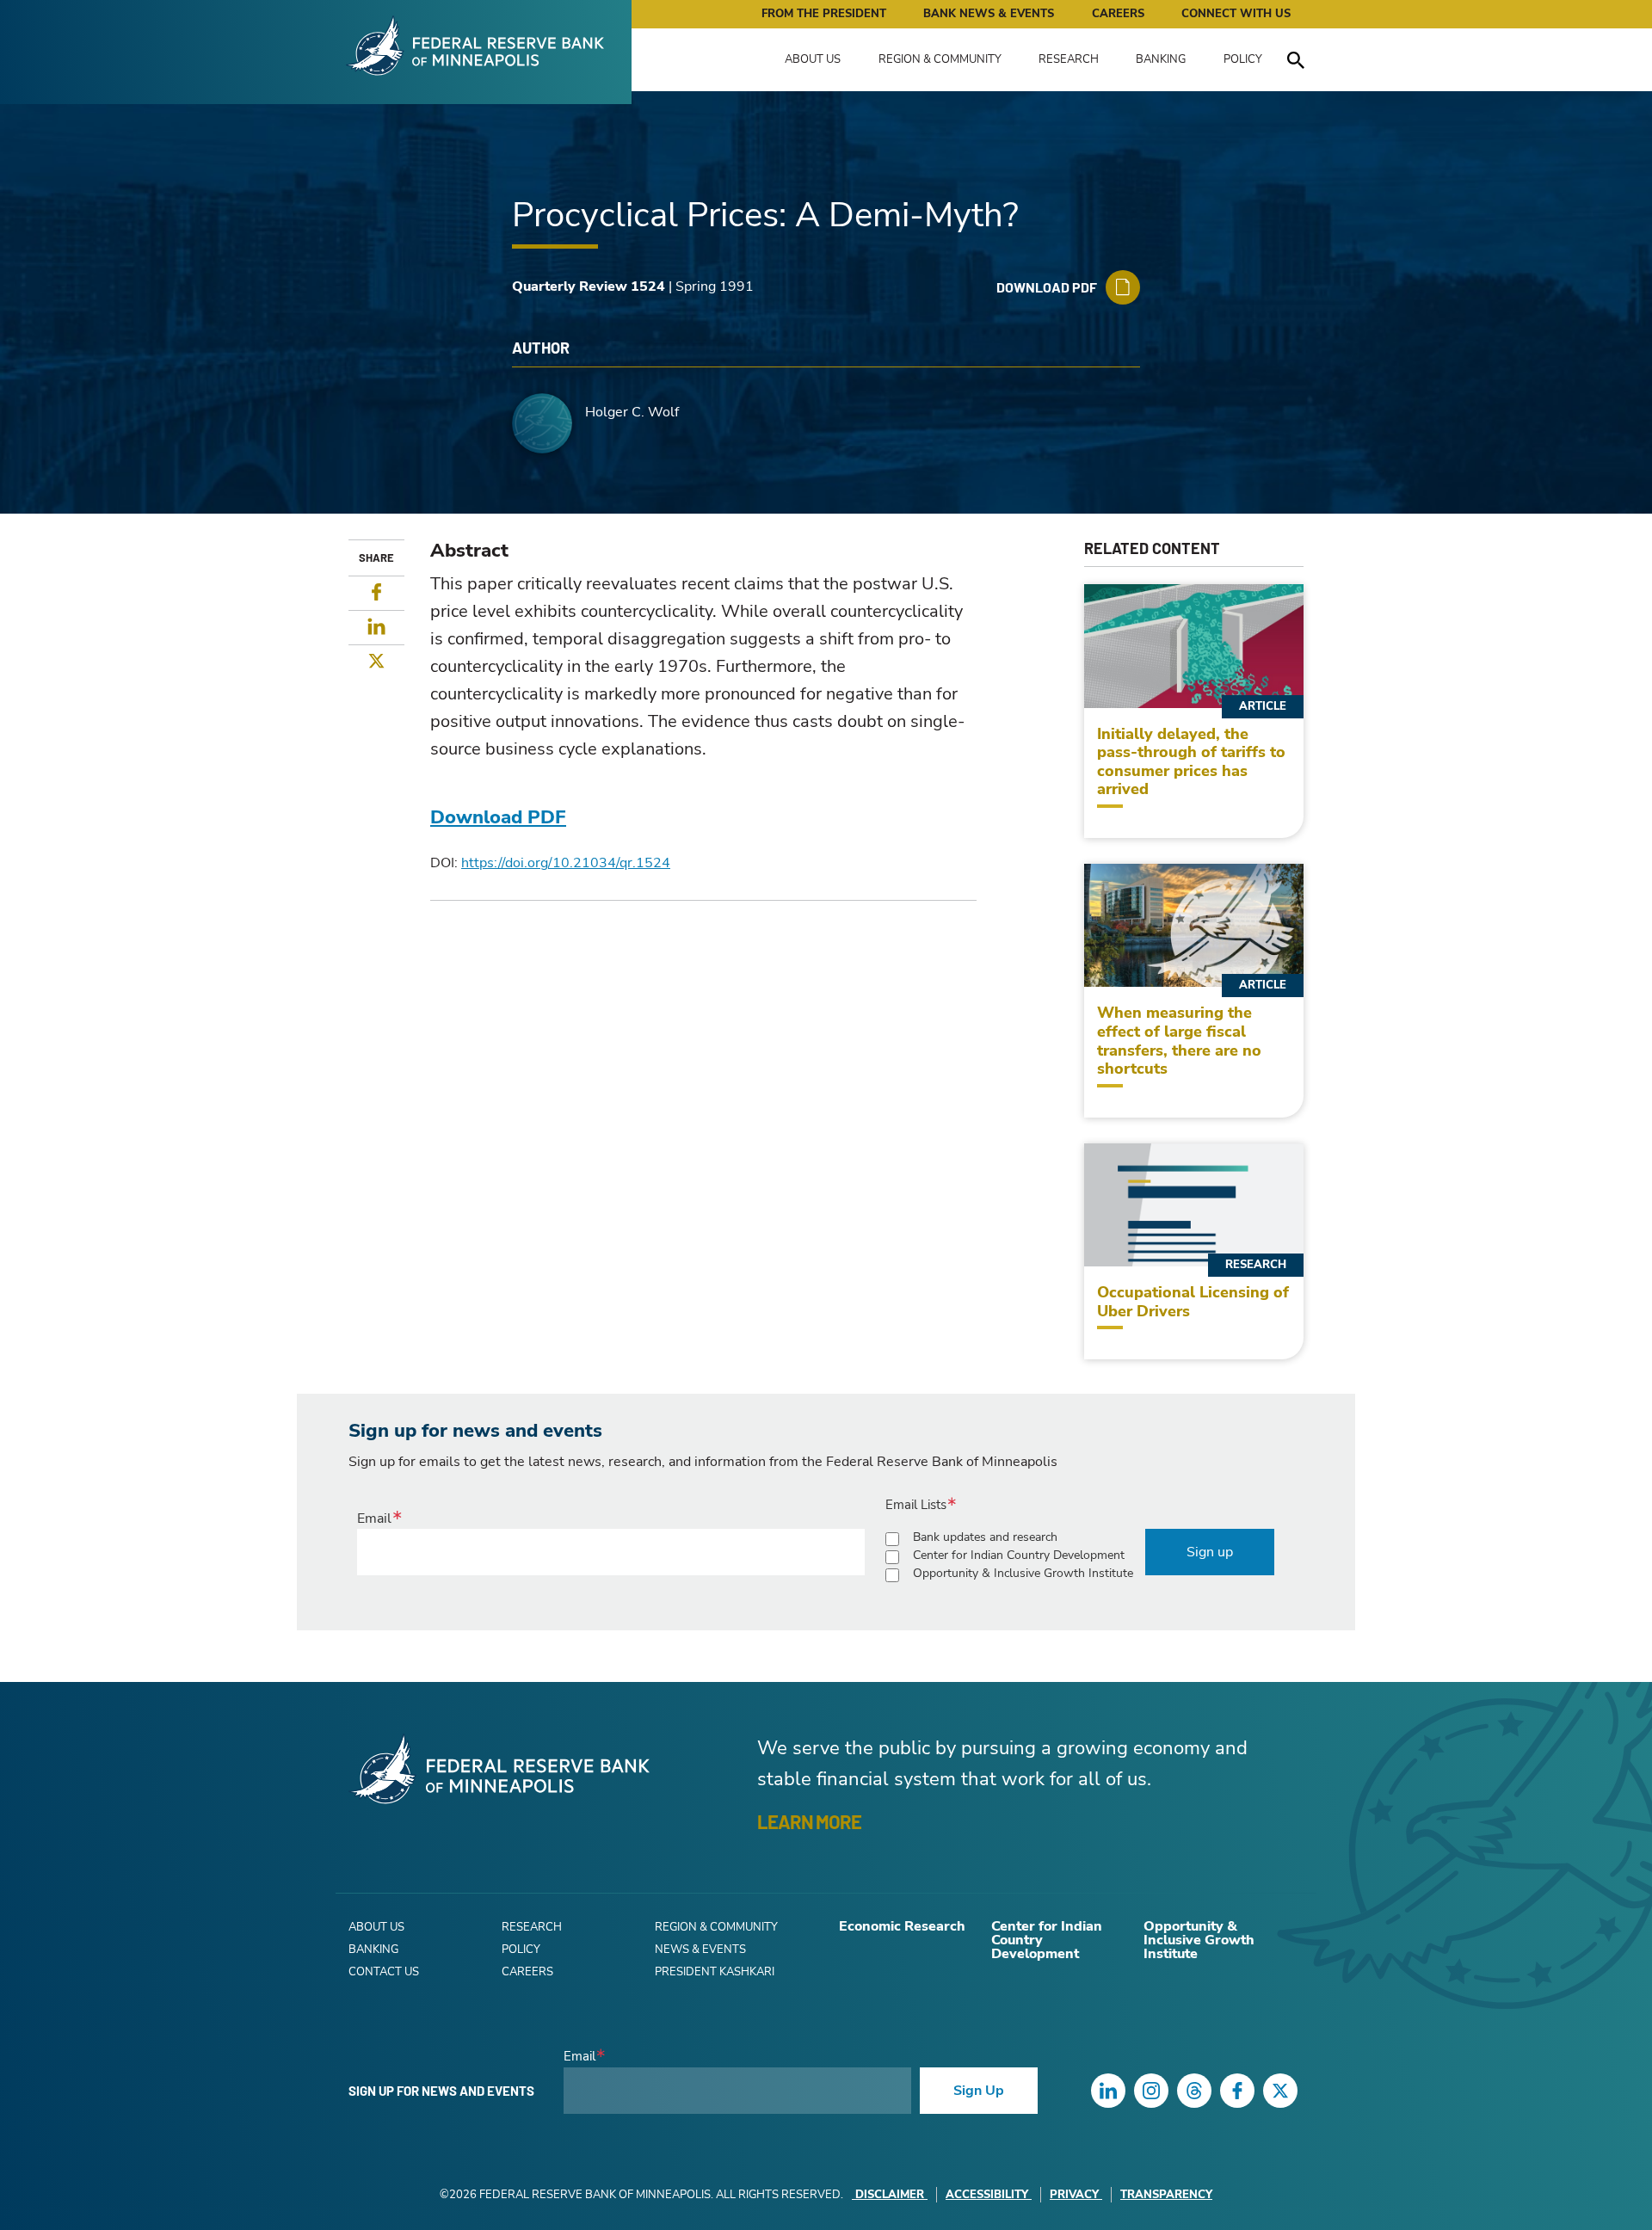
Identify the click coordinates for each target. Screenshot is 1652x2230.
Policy (1243, 59)
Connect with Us (1236, 14)
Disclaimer (890, 2195)
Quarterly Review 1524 (589, 286)
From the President (824, 14)
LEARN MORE (809, 1821)
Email (374, 1518)
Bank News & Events (989, 14)
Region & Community (940, 59)
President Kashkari (715, 1972)
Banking (1161, 59)
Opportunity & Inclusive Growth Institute (1023, 1573)
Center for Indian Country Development (1019, 1555)
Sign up (1210, 1552)
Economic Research (902, 1926)
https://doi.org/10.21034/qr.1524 (566, 863)
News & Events (700, 1950)
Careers (1118, 14)
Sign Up (979, 2091)
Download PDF (498, 817)
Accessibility (987, 2195)
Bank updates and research (985, 1537)
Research (1069, 59)
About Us (813, 59)
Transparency (1166, 2195)
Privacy (1074, 2195)
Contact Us (384, 1972)
